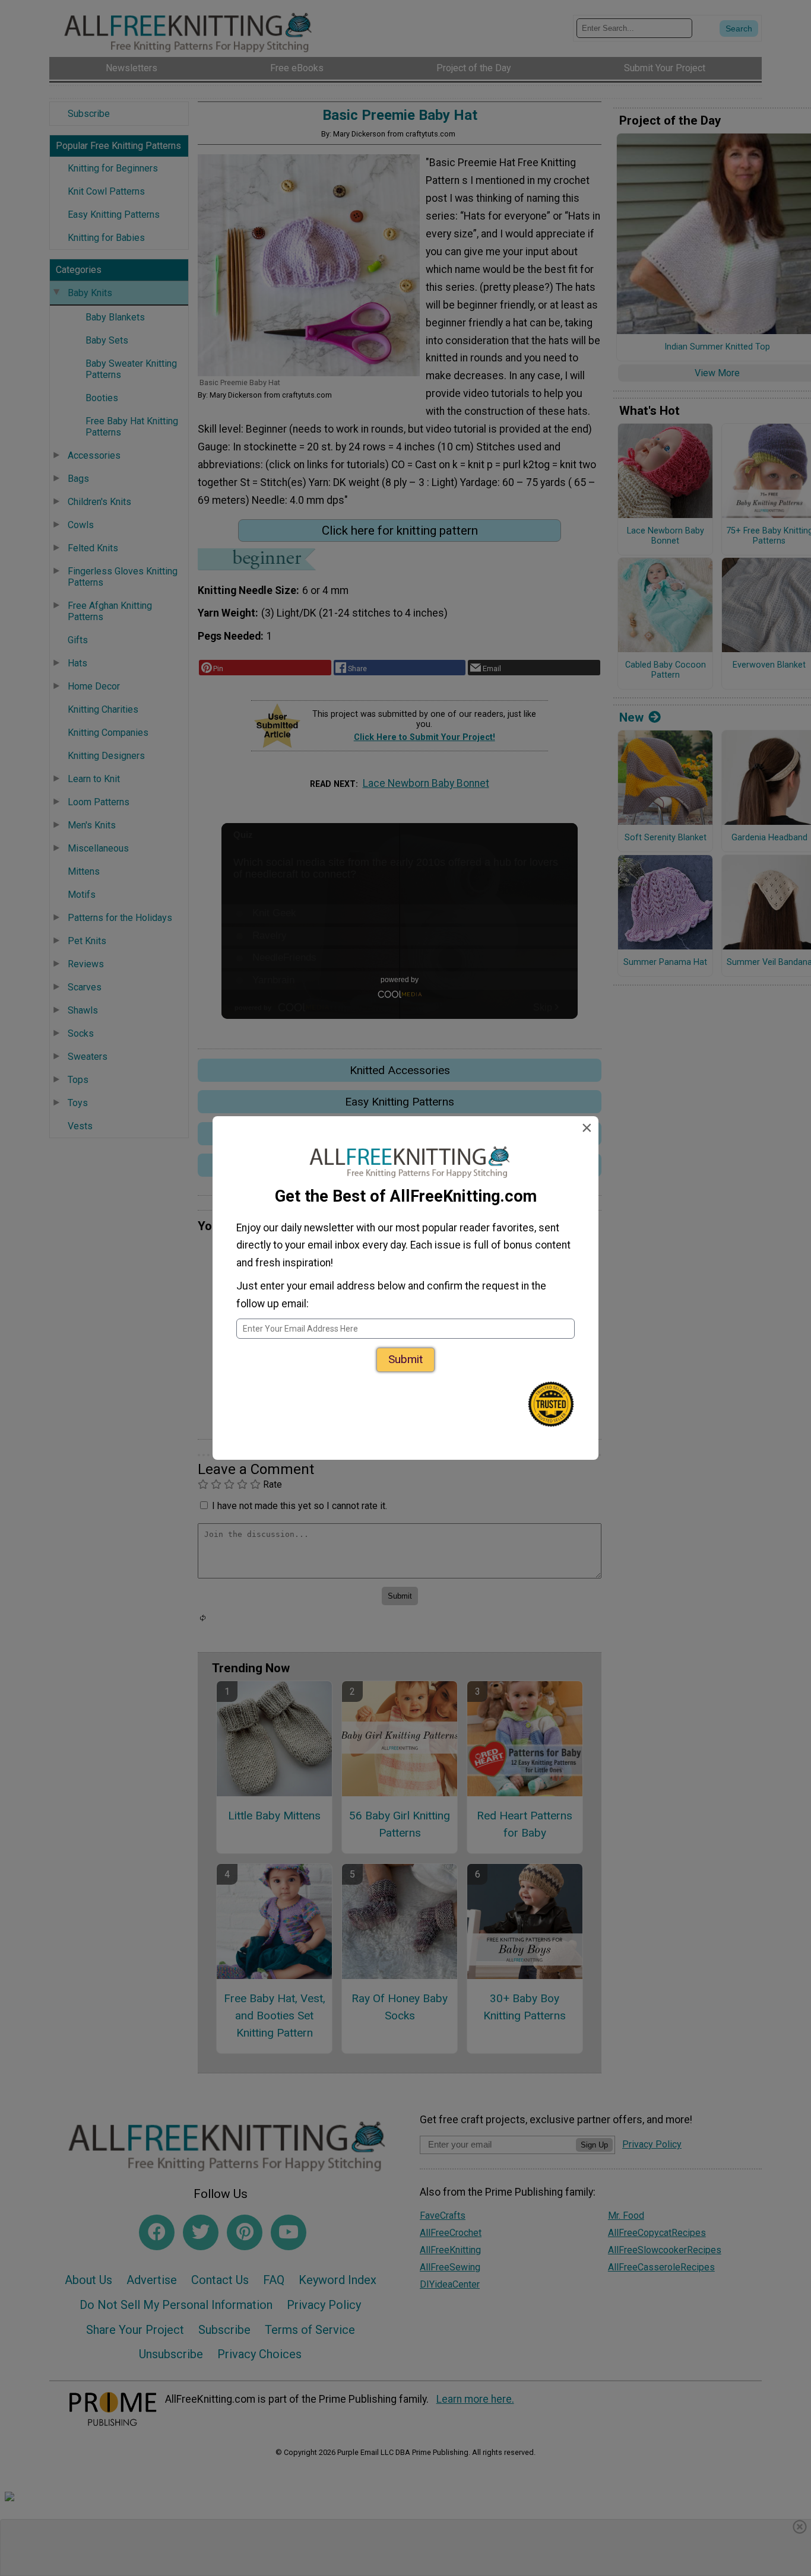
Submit (405, 1359)
